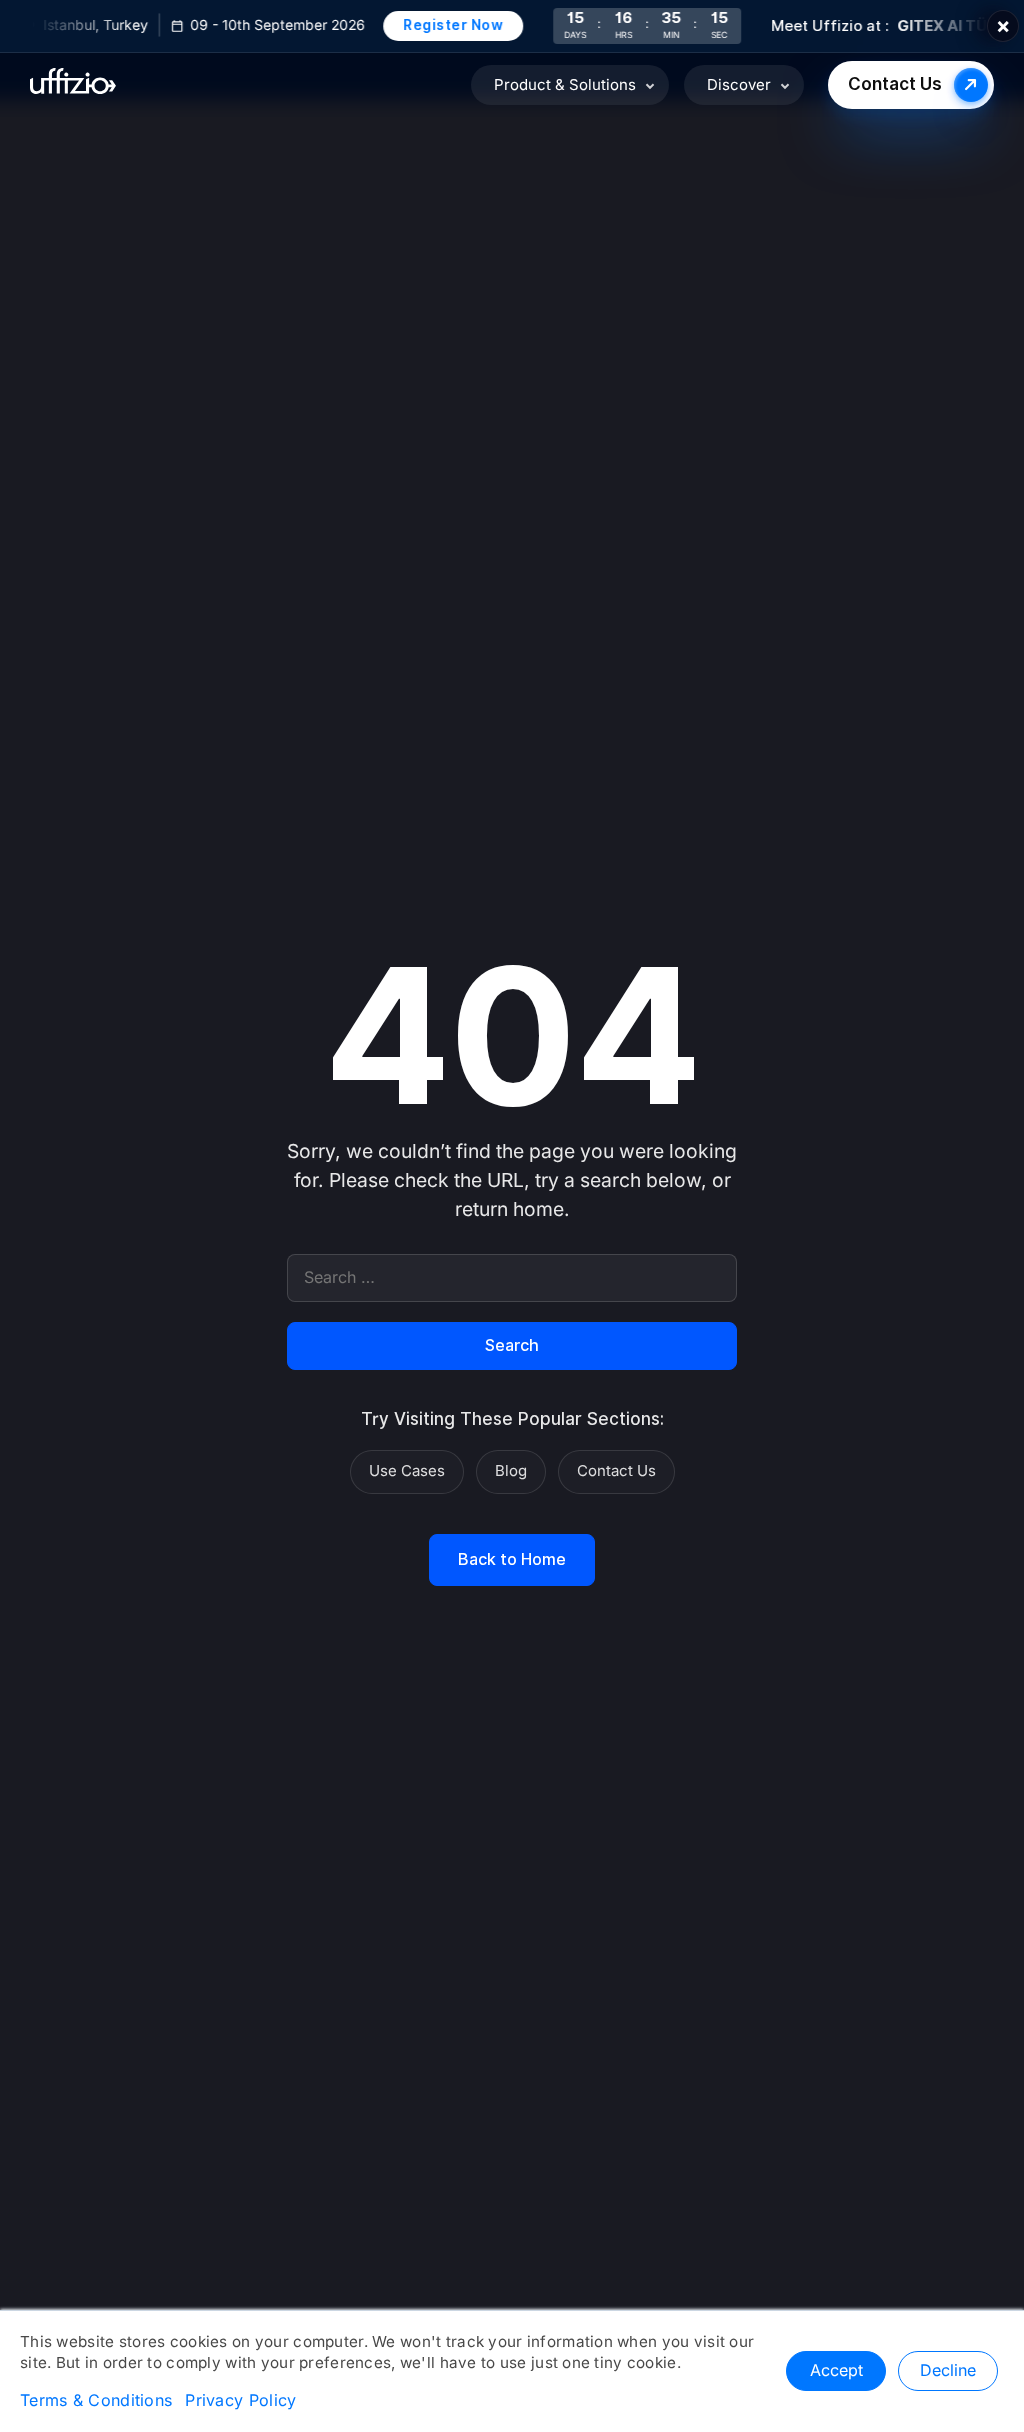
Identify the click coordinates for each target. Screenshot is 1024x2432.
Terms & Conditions (96, 2401)
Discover (739, 85)
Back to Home (512, 1560)
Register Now (443, 25)
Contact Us (895, 84)
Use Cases (407, 1471)
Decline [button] (948, 2371)
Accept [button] (836, 2371)
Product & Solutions (565, 85)
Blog (511, 1471)
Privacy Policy (240, 2401)
